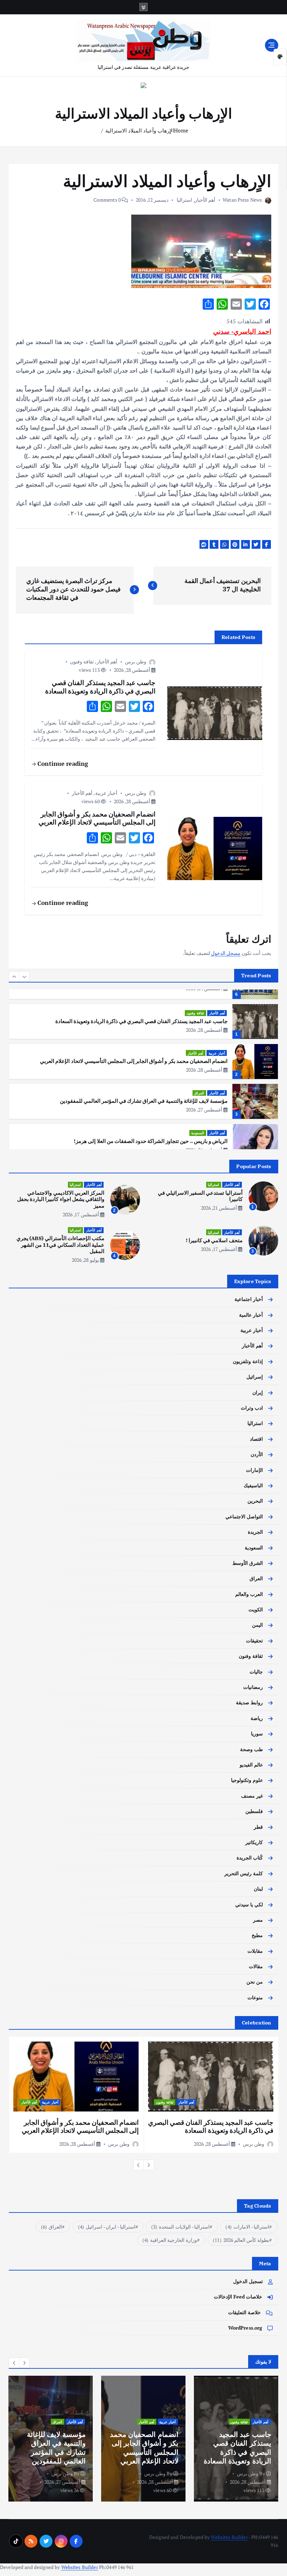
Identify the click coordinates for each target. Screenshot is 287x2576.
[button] (14, 977)
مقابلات (255, 1951)
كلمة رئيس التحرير (244, 1873)
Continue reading (62, 764)
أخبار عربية (106, 793)
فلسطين (254, 1811)
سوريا (257, 1734)
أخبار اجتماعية (249, 1299)
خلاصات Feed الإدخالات (238, 2297)
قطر (258, 1827)
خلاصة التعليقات (244, 2312)
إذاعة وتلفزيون (248, 1361)
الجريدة (255, 1532)
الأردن (257, 1454)
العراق (199, 1053)
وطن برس (136, 661)
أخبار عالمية (251, 1315)
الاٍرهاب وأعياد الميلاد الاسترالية (140, 130)
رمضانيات (253, 1687)
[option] (143, 1021)
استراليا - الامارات (247, 2227)
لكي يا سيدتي (249, 1905)
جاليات (256, 1672)
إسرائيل (255, 1377)
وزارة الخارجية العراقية (170, 2240)
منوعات (255, 1998)
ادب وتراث (217, 1135)
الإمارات (254, 1470)
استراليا (184, 200)
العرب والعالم (249, 1594)
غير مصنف (252, 1796)
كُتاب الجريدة (250, 1858)
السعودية (198, 1093)
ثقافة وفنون (82, 661)
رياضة (257, 1718)
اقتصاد (256, 1439)
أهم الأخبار (205, 200)
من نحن (255, 1982)
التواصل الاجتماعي (244, 1517)
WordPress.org (245, 2328)
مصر (258, 1920)
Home (181, 130)
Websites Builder (229, 2537)
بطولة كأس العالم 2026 (241, 2240)
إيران (258, 1393)
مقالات (256, 1966)
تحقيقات (254, 1641)
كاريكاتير (254, 1842)
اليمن (257, 1625)
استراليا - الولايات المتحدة (180, 2227)
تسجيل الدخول (248, 2281)
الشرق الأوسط (248, 1563)
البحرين (255, 1501)
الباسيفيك (253, 1485)
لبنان (258, 1889)
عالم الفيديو (251, 1765)
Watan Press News (242, 200)
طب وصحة (251, 1749)
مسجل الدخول (226, 953)
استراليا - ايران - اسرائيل (107, 2227)
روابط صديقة (249, 1703)
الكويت (256, 1610)
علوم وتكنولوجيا (247, 1780)
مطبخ (257, 1935)
